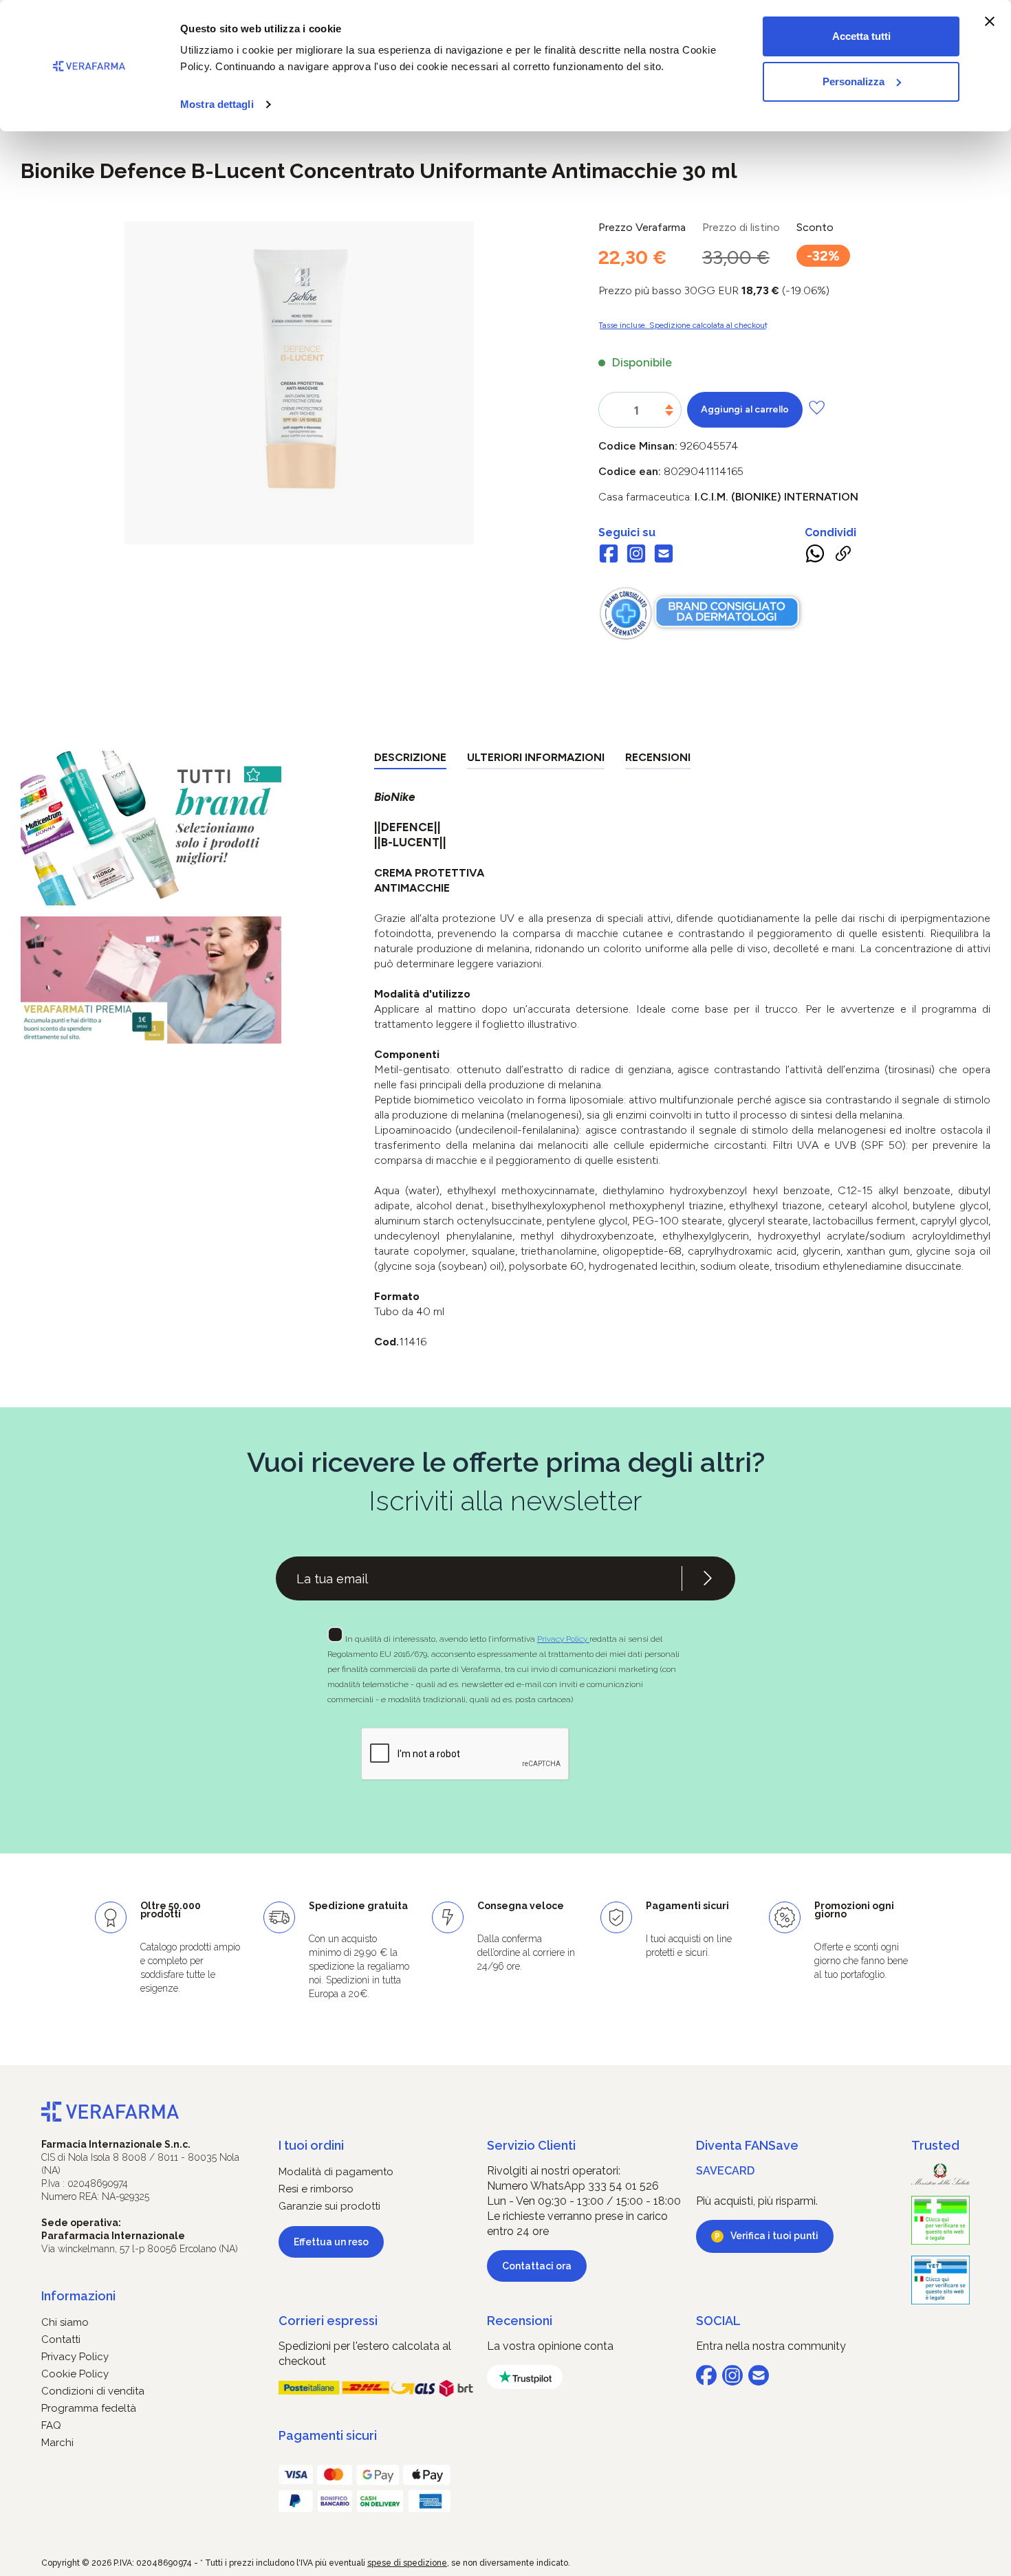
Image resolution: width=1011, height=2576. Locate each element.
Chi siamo (65, 2322)
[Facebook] (609, 555)
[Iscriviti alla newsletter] (708, 1578)
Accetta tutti (861, 36)
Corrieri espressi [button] (328, 2321)
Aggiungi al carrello (745, 409)
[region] (299, 383)
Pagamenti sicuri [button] (328, 2435)
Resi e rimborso (316, 2189)
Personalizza (854, 81)
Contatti (61, 2340)
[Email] (664, 555)
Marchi (57, 2443)
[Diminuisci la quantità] (669, 414)
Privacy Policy (563, 1639)
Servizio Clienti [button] (531, 2145)
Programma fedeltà (89, 2408)
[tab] (410, 760)
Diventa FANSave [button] (747, 2145)
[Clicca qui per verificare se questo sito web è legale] (941, 2220)
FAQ (51, 2425)
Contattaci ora (537, 2266)
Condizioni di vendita (93, 2391)
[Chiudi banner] (990, 21)
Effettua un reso (331, 2242)
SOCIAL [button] (718, 2321)
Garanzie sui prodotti (329, 2206)
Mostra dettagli (217, 104)
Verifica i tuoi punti (774, 2236)
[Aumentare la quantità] (669, 407)
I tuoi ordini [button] (311, 2145)
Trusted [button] (935, 2145)
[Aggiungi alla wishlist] (817, 407)
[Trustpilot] (525, 2377)
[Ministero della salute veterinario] (941, 2280)
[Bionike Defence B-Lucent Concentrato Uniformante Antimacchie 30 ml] (299, 369)
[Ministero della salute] (941, 2174)
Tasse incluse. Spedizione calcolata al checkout (683, 325)
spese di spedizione (407, 2563)
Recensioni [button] (520, 2321)
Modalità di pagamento (336, 2172)
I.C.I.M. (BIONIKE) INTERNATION (776, 497)
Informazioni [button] (78, 2296)
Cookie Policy (75, 2374)
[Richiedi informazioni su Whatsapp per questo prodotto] (815, 556)
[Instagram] (636, 555)
